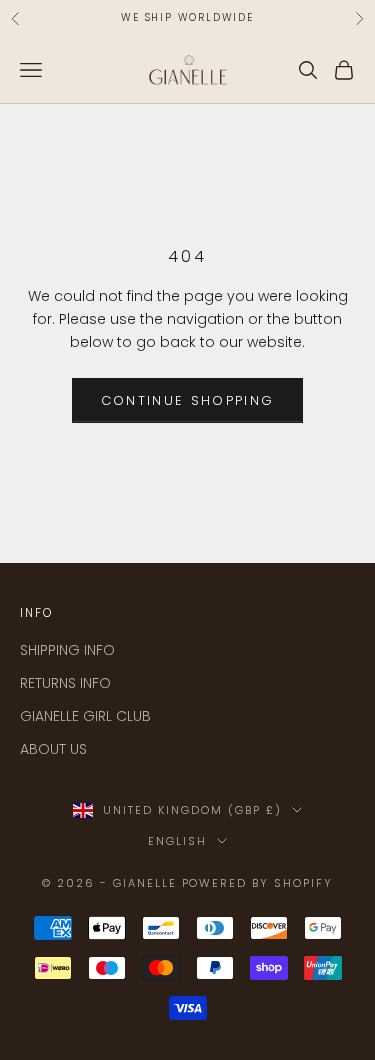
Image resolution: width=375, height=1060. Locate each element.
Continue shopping (188, 400)
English (177, 841)
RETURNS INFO (65, 683)
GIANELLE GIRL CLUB (85, 716)
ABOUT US (53, 749)
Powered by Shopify (258, 883)
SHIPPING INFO (67, 650)
